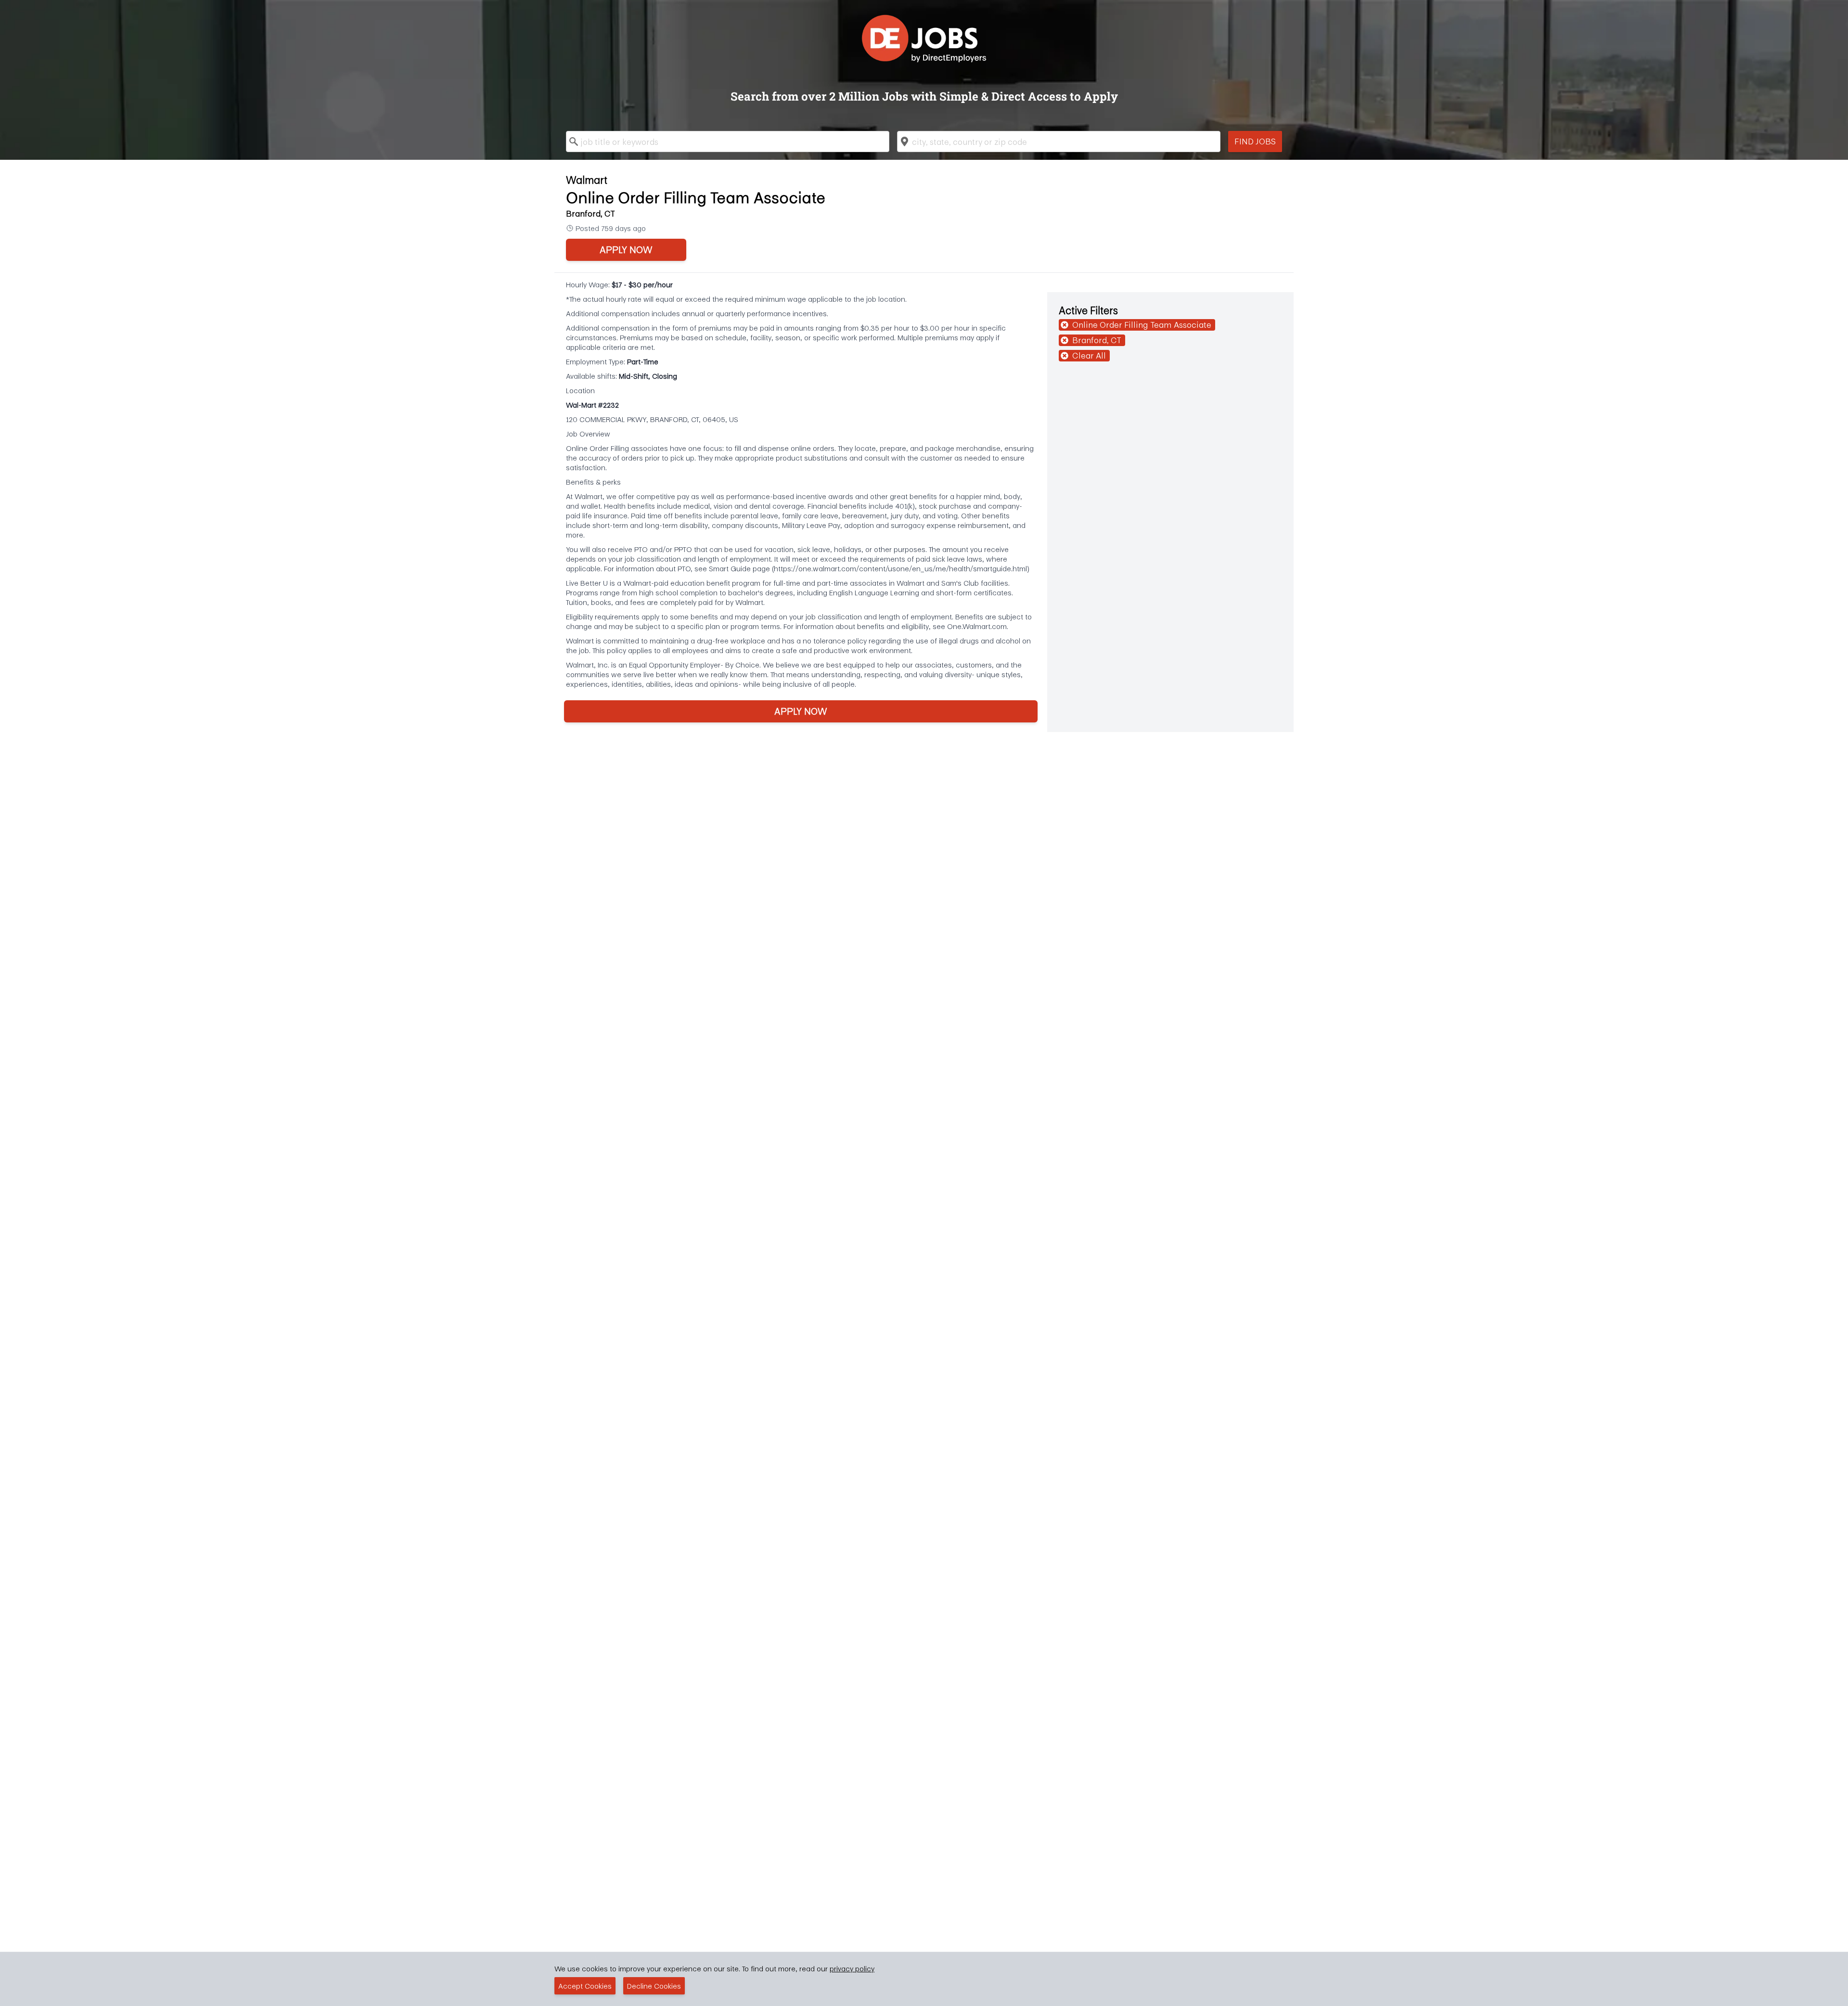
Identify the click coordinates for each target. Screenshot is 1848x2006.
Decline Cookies (654, 1986)
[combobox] (728, 141)
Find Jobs (1255, 141)
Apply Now (626, 250)
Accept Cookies (585, 1986)
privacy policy (852, 1968)
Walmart (587, 180)
